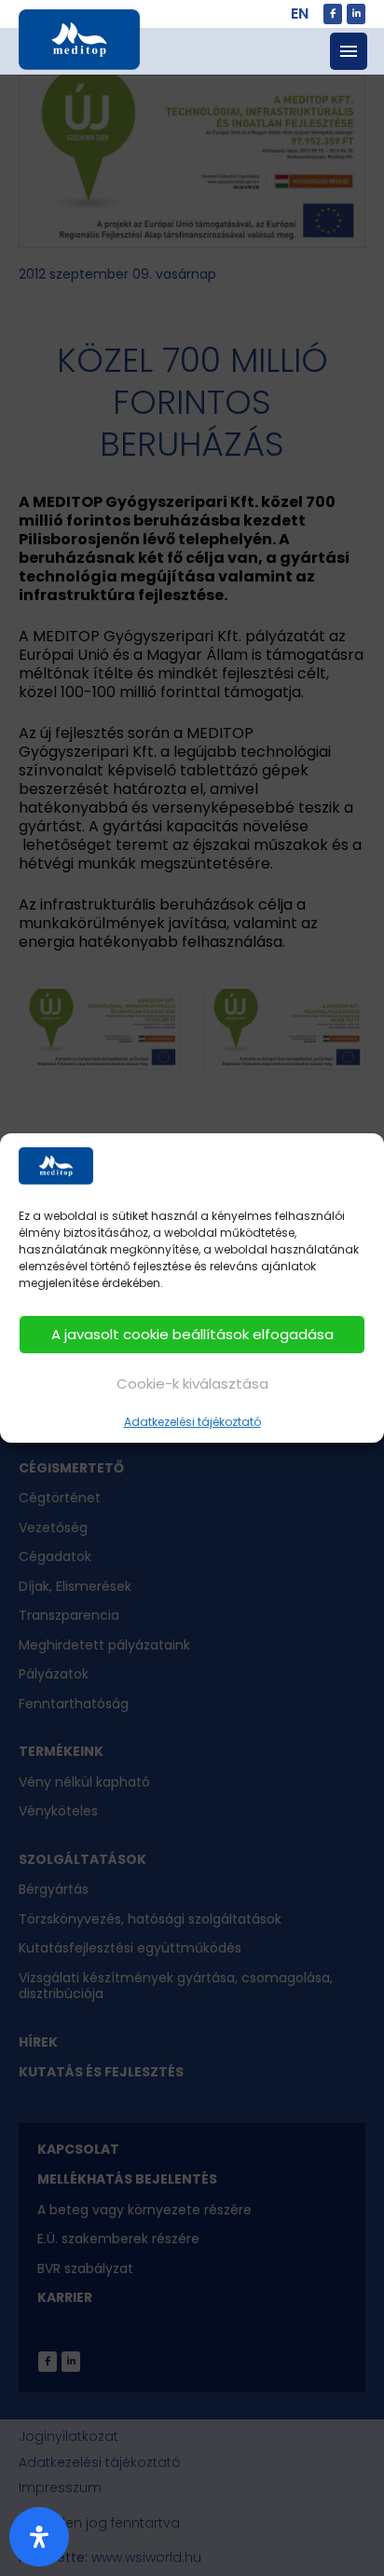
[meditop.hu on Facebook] (333, 14)
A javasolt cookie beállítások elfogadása (192, 1334)
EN (300, 14)
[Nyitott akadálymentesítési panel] (39, 2537)
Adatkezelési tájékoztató (192, 1422)
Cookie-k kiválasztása (192, 1384)
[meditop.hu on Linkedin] (356, 14)
